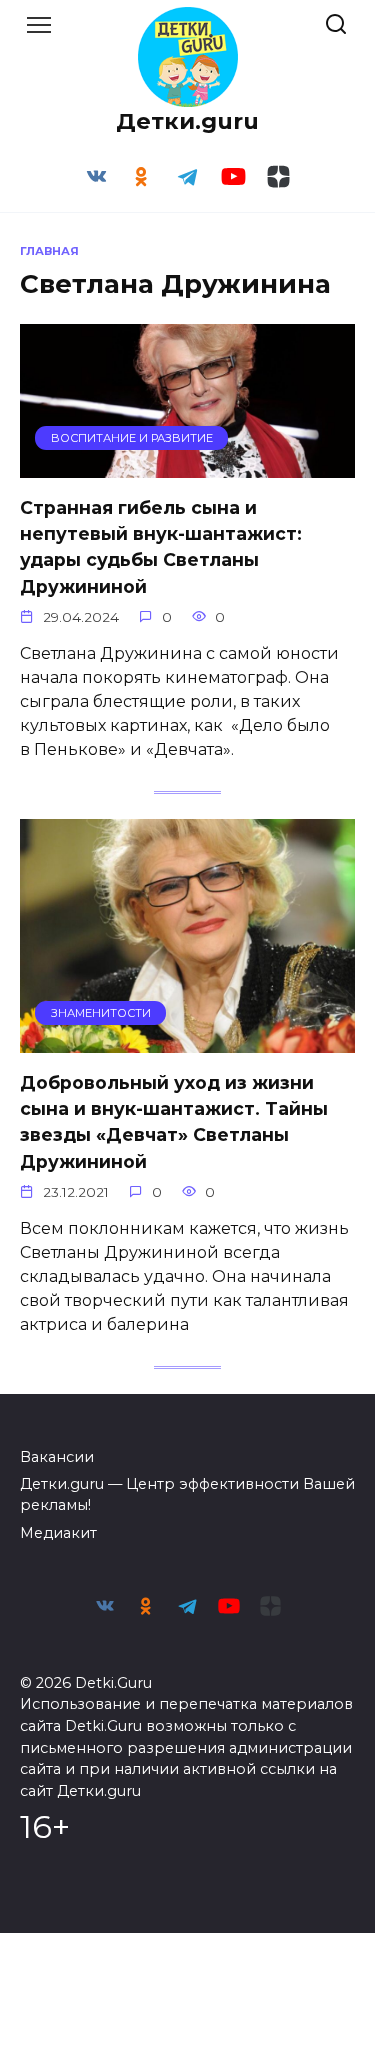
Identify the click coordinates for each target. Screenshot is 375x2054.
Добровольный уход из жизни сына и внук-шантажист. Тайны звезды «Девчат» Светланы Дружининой (174, 1121)
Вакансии (57, 1457)
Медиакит (58, 1533)
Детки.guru (187, 121)
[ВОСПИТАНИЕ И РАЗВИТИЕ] (187, 465)
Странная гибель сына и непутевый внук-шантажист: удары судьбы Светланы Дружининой (161, 546)
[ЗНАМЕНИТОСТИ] (187, 1040)
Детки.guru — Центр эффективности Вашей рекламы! (187, 1495)
